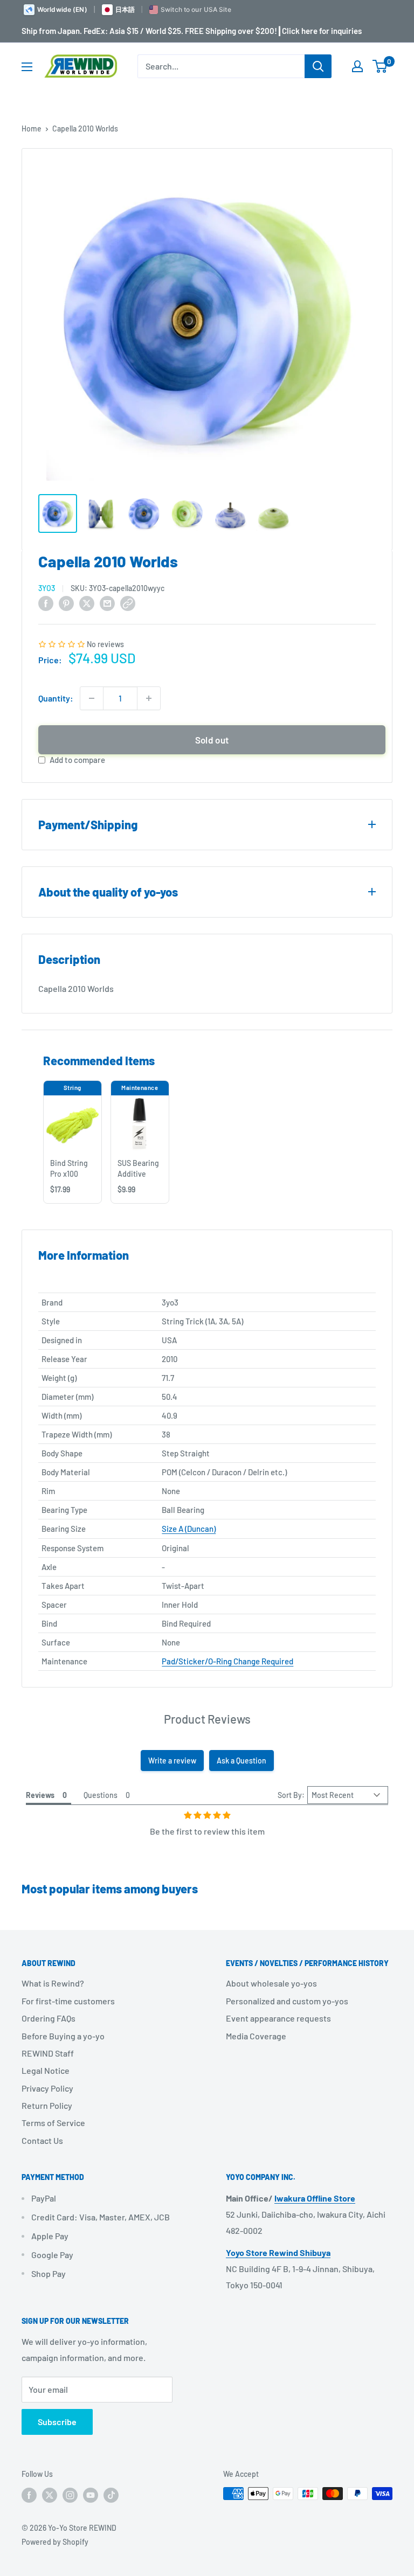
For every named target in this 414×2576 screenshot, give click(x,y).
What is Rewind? (53, 1983)
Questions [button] (101, 1795)
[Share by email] (107, 603)
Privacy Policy (47, 2088)
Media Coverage (256, 2036)
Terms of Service (53, 2123)
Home (32, 129)
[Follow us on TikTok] (111, 2495)
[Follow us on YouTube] (91, 2495)
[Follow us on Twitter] (50, 2495)
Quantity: (56, 698)
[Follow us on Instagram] (70, 2495)
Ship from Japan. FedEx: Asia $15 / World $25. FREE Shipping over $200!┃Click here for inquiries (192, 31)
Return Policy (47, 2105)
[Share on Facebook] (46, 603)
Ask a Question (241, 1761)
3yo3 (47, 588)
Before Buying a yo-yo (63, 2036)
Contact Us (42, 2140)
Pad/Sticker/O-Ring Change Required (227, 1661)
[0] (380, 66)
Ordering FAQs (49, 2018)
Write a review (172, 1761)
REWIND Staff (48, 2053)
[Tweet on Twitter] (87, 603)
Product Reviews (207, 1719)
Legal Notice (46, 2070)
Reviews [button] (40, 1795)
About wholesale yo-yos (271, 1983)
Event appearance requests (278, 2018)
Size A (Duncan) (189, 1529)
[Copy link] (128, 603)
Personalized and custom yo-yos (287, 2001)
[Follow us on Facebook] (29, 2495)
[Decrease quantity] (92, 698)
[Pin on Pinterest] (66, 603)
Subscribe (57, 2422)
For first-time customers (68, 2001)
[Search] (318, 66)
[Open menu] (27, 67)
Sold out (212, 740)
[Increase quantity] (149, 698)
